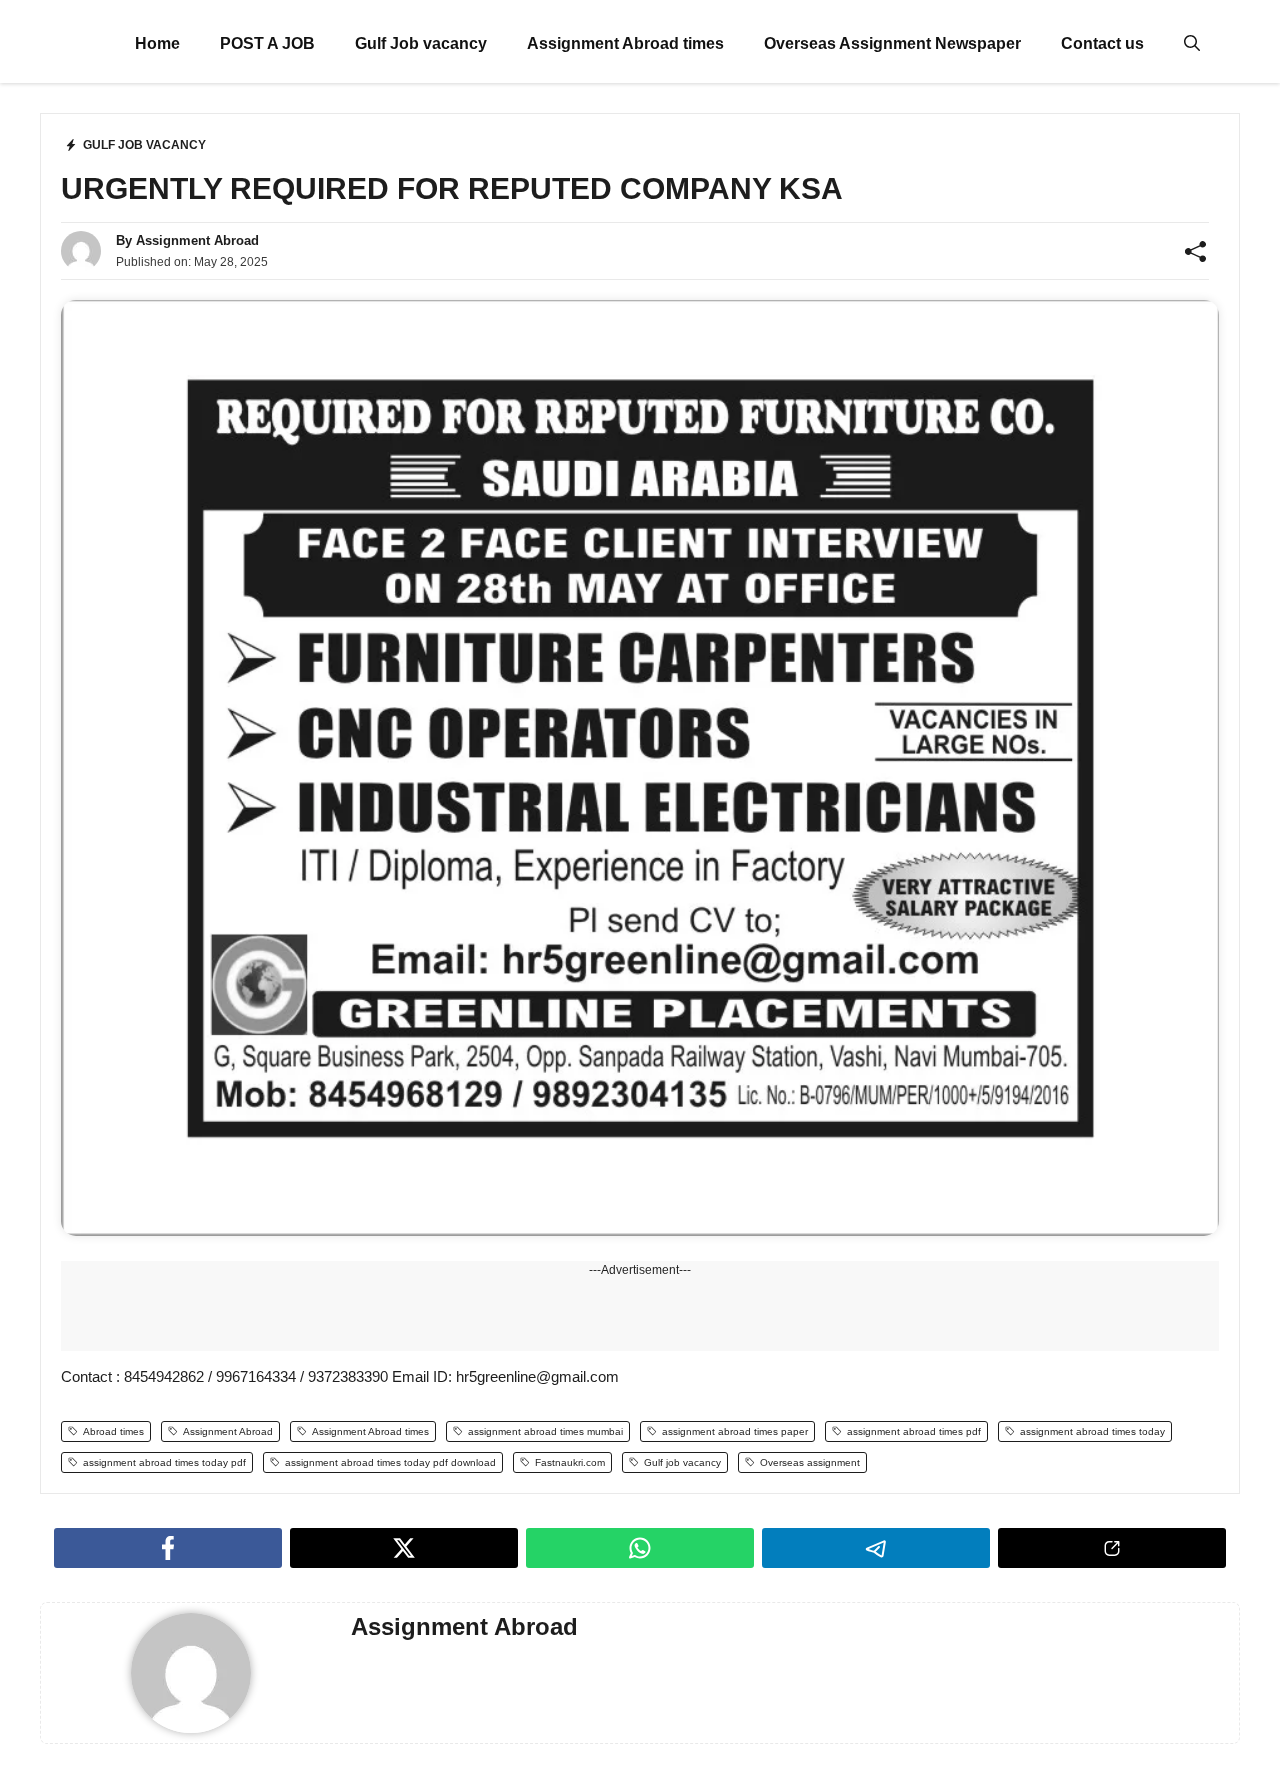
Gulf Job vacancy (421, 43)
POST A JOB (267, 43)
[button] (1192, 43)
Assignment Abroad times (625, 43)
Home (157, 43)
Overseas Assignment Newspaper (892, 43)
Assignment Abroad (197, 240)
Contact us (1102, 43)
